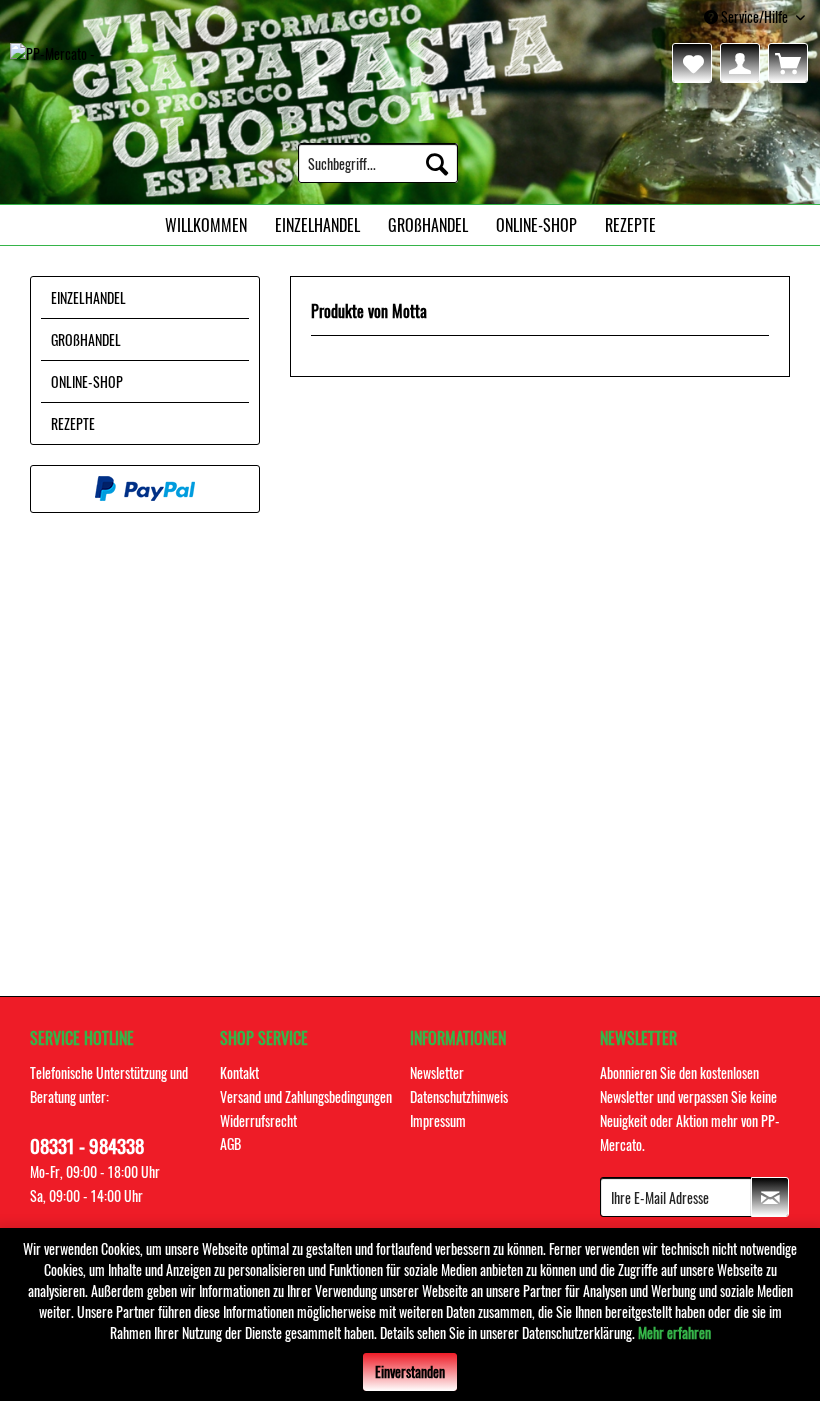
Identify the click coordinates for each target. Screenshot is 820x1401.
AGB (230, 1143)
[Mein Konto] (740, 63)
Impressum (438, 1120)
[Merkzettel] (692, 63)
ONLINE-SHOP (87, 381)
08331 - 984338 (87, 1145)
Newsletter (437, 1072)
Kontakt (239, 1072)
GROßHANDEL (86, 339)
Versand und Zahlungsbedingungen (306, 1096)
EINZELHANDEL (88, 297)
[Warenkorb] (788, 63)
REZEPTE (73, 423)
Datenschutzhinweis (459, 1096)
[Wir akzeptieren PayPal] (145, 489)
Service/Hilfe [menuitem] (754, 16)
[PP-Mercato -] (52, 68)
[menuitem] (378, 163)
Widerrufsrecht (258, 1120)
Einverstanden (410, 1371)
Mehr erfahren (674, 1332)
